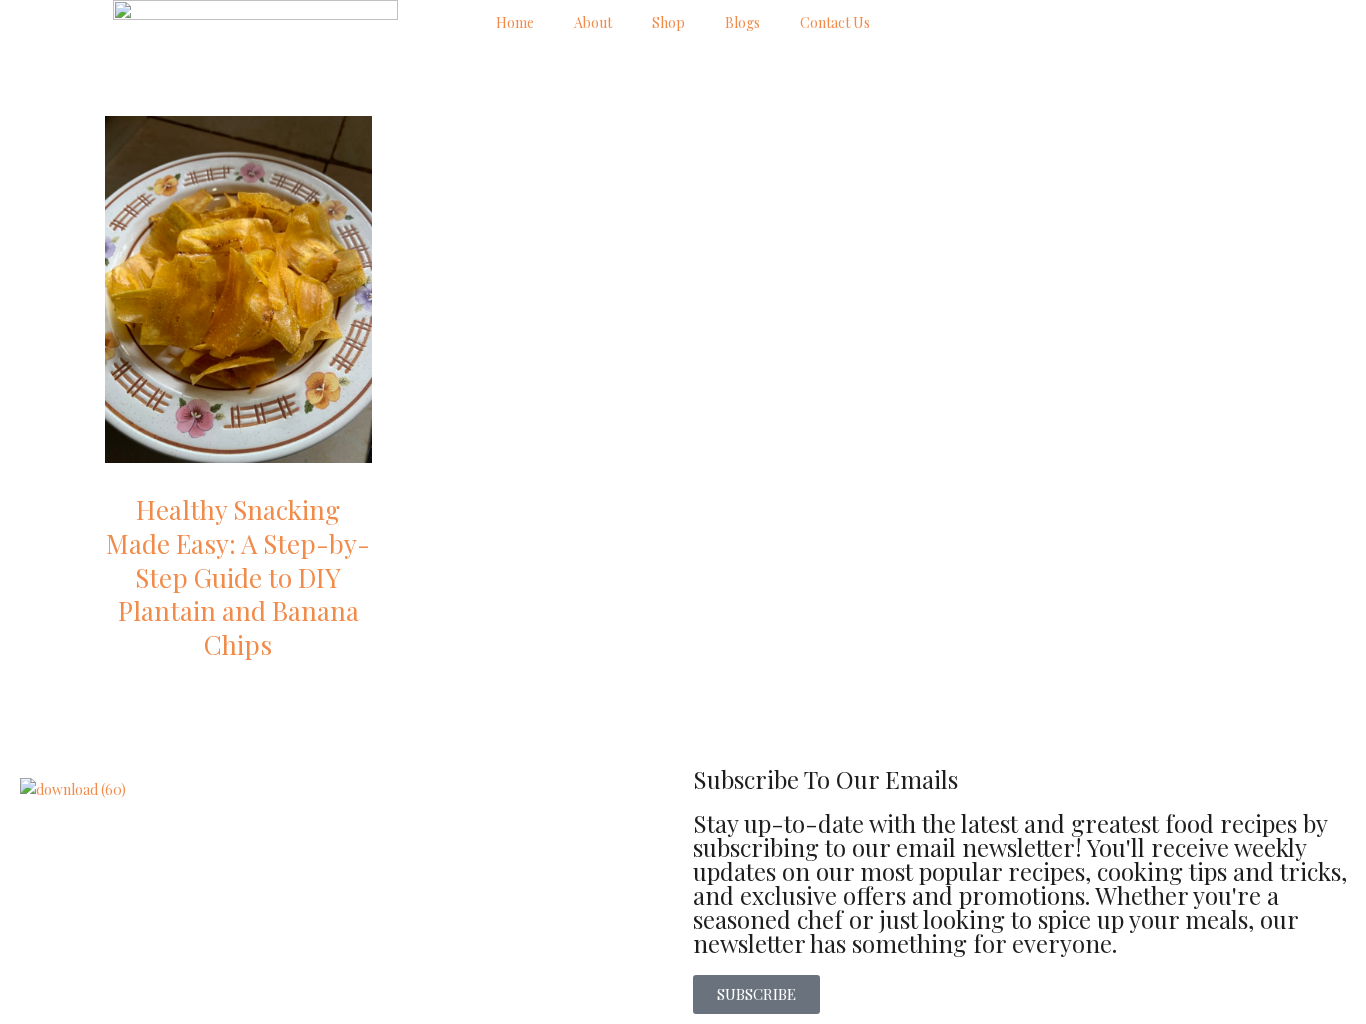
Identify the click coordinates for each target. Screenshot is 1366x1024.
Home (515, 22)
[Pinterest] (1099, 25)
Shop (668, 22)
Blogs (742, 22)
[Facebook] (993, 25)
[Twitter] (1046, 25)
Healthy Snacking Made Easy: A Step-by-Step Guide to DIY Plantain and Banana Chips (238, 577)
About (593, 22)
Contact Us (835, 22)
